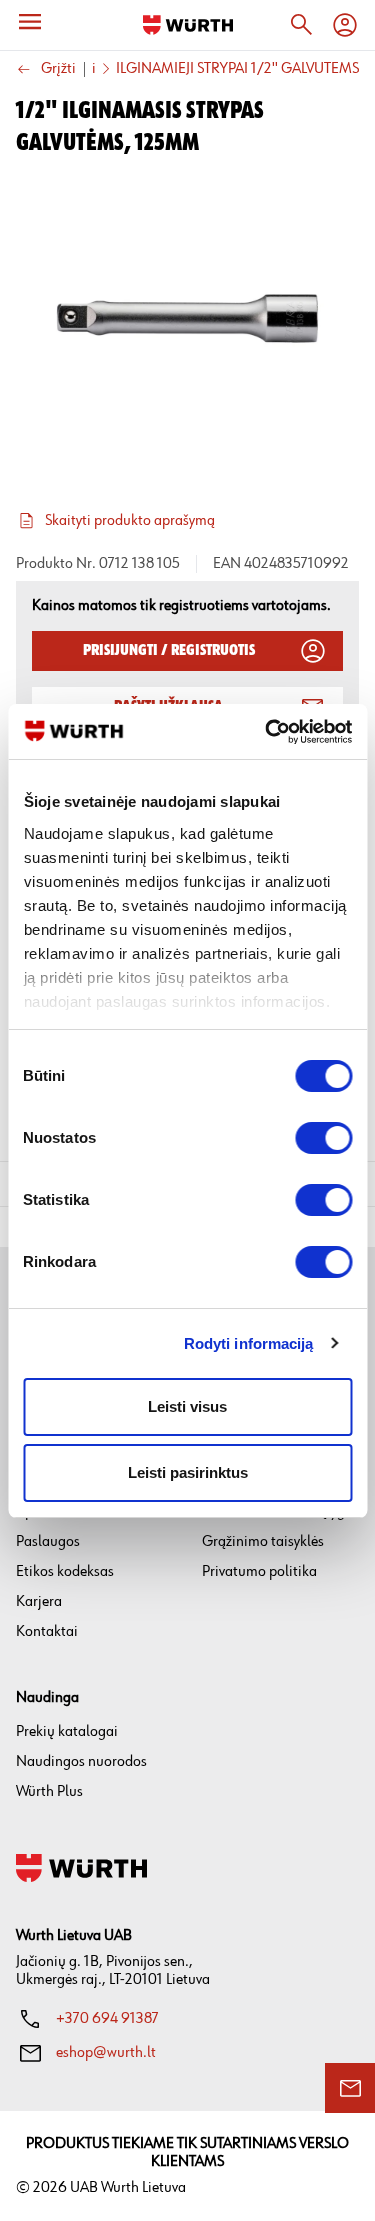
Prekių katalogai (67, 1731)
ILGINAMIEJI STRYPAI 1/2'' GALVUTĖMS (237, 69)
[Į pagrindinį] (188, 25)
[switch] (323, 1138)
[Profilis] (345, 25)
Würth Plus (49, 1791)
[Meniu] (30, 22)
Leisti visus (187, 1406)
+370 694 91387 (107, 2018)
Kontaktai (47, 1631)
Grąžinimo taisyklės (263, 1541)
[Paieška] (301, 25)
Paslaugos (48, 1541)
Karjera (39, 1601)
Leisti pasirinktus (188, 1472)
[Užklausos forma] (350, 2088)
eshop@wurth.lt (106, 2052)
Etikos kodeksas (65, 1571)
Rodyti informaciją (249, 1343)
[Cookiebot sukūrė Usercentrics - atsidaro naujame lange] (267, 732)
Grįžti (58, 69)
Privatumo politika (259, 1571)
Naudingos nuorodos (81, 1761)
